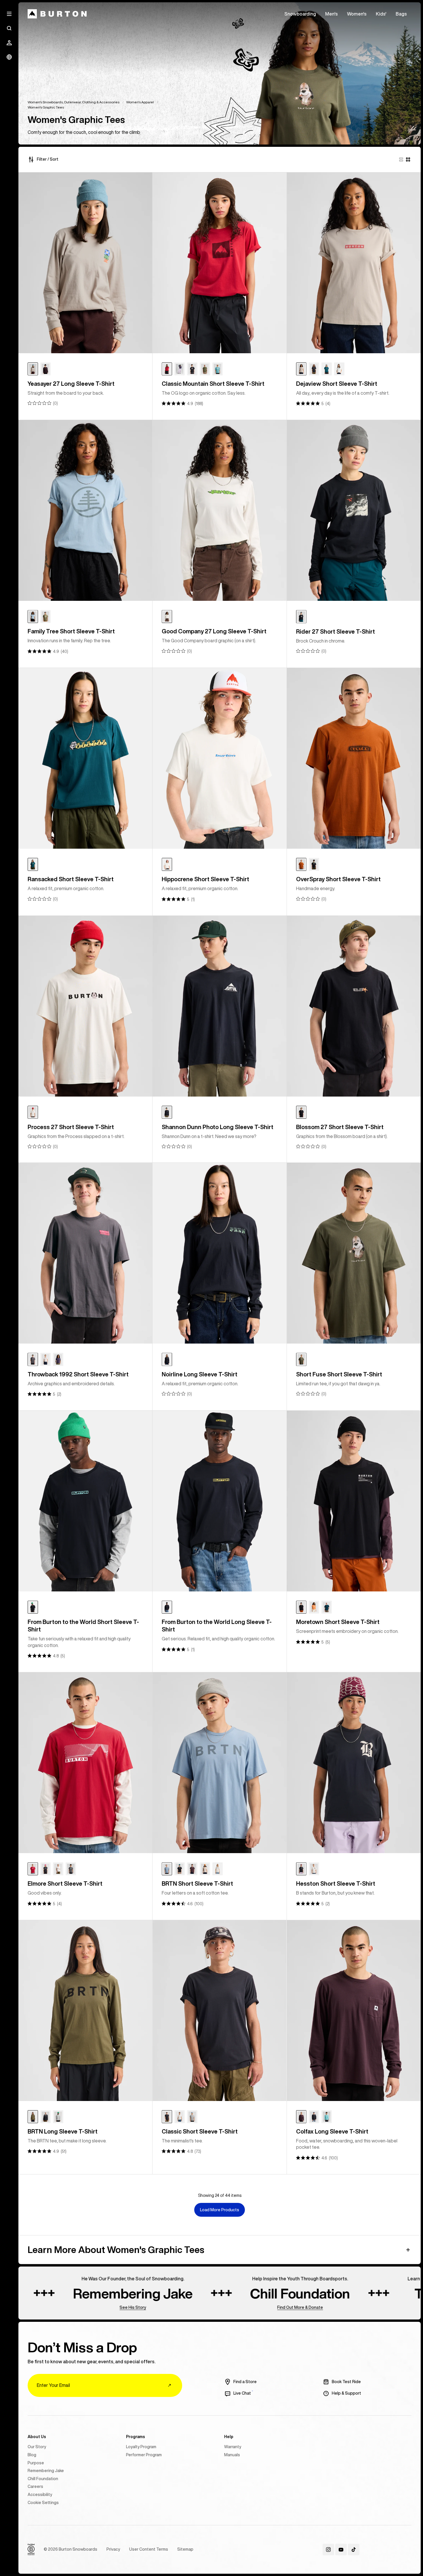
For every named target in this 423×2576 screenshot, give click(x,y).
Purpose (36, 2463)
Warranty (233, 2447)
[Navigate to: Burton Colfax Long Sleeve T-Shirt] (354, 2011)
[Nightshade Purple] (180, 369)
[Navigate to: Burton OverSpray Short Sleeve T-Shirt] (354, 758)
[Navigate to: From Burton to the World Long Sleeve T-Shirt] (219, 1501)
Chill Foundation (43, 2479)
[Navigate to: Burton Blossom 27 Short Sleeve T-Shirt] (354, 1006)
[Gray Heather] (58, 2117)
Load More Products (220, 2210)
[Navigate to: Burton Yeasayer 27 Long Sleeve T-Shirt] (85, 263)
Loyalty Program (141, 2447)
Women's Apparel (140, 102)
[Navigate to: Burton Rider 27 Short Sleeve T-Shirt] (354, 510)
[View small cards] (408, 159)
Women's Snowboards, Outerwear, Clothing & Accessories (74, 102)
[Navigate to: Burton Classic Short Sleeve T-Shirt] (219, 2011)
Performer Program (144, 2455)
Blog (32, 2455)
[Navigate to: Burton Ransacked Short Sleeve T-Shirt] (85, 758)
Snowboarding (300, 14)
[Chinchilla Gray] (33, 369)
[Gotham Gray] (33, 1359)
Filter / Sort (48, 159)
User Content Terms (149, 2549)
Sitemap (185, 2549)
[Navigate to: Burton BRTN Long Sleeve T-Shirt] (85, 2011)
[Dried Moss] (33, 2117)
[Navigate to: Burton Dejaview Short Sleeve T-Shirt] (354, 263)
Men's (331, 14)
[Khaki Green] (301, 1359)
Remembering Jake (46, 2471)
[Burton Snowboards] (57, 14)
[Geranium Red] (167, 369)
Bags (401, 14)
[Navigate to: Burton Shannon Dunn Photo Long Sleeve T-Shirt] (219, 1006)
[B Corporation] (31, 2550)
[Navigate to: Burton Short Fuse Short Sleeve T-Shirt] (354, 1253)
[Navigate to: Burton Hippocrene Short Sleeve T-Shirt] (219, 758)
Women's (357, 14)
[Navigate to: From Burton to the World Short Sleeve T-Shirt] (85, 1501)
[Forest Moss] (205, 369)
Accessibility (40, 2495)
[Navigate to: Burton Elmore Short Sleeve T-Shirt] (85, 1763)
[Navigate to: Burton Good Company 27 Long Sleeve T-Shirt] (219, 510)
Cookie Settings (43, 2503)
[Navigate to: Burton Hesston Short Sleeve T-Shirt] (354, 1763)
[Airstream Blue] (33, 617)
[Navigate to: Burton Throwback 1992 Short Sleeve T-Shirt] (85, 1253)
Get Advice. (377, 2307)
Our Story (37, 2447)
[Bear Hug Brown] (45, 369)
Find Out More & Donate (212, 2307)
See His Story (45, 2307)
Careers (35, 2486)
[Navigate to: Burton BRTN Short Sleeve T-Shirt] (219, 1763)
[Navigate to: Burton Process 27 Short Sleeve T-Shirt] (85, 1006)
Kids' (381, 14)
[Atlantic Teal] (327, 369)
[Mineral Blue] (218, 369)
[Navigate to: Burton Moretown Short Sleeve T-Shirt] (354, 1501)
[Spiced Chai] (301, 864)
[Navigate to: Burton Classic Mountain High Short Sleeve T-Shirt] (219, 263)
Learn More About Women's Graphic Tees (116, 2250)
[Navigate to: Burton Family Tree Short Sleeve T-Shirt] (85, 510)
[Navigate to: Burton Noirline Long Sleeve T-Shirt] (219, 1253)
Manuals (232, 2455)
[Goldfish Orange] (314, 1607)
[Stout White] (339, 369)
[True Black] (192, 369)
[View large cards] (401, 159)
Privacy (113, 2549)
